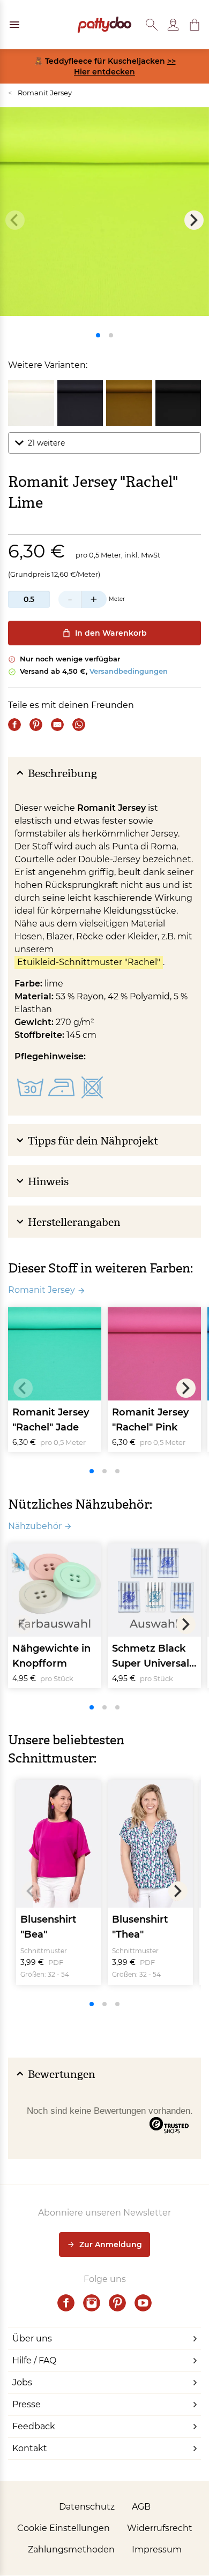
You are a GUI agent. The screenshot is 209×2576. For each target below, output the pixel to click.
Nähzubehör (35, 1526)
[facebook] (66, 2303)
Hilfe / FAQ (34, 2360)
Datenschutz (87, 2507)
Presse (27, 2404)
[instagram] (92, 2303)
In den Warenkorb (111, 633)
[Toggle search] (152, 25)
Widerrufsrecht (160, 2528)
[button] (195, 25)
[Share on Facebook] (14, 725)
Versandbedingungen (129, 671)
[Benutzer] (173, 25)
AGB (141, 2507)
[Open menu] (14, 25)
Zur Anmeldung (111, 2244)
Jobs (22, 2382)
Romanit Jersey (40, 93)
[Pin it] (36, 725)
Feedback (34, 2426)
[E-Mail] (57, 725)
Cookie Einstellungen (64, 2528)
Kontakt (30, 2448)
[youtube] (143, 2303)
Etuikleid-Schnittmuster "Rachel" (89, 962)
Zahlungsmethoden (71, 2549)
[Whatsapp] (79, 725)
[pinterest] (117, 2303)
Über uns (32, 2338)
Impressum (157, 2549)
